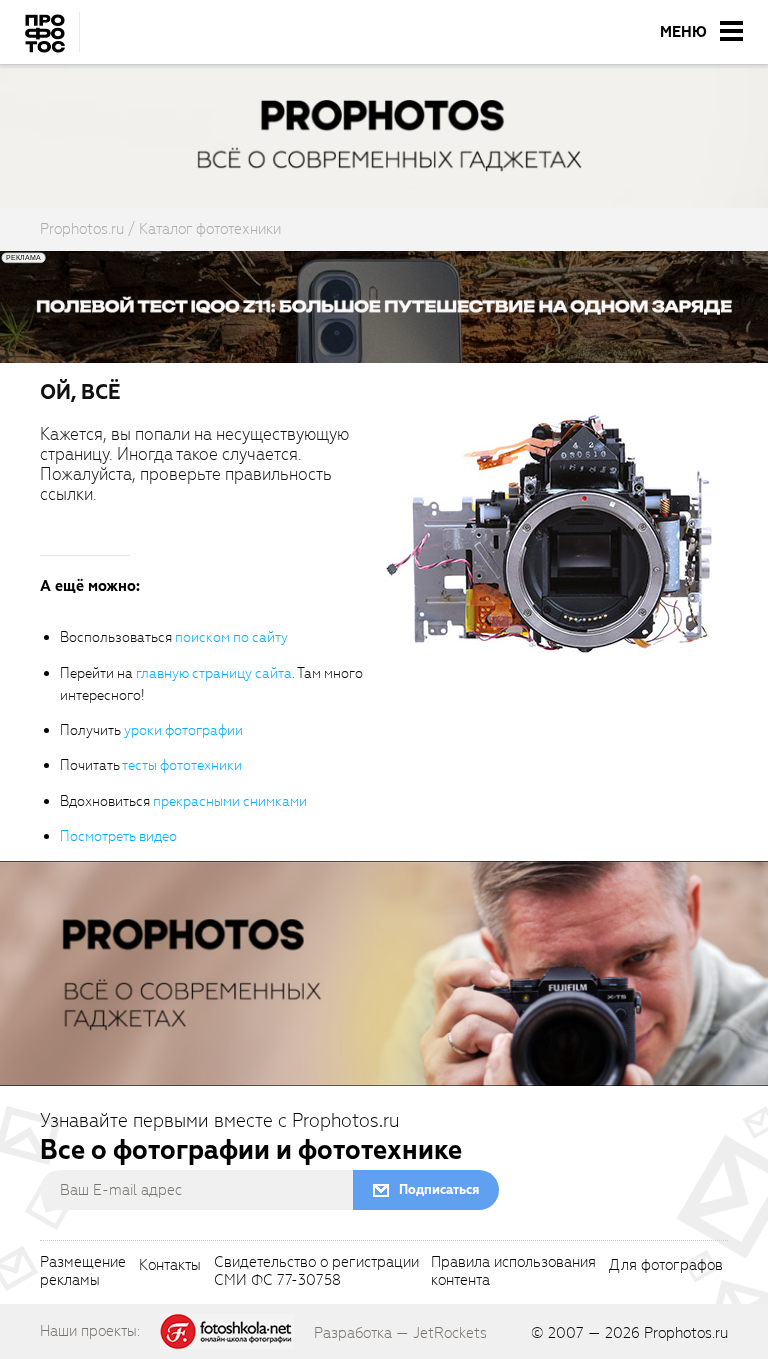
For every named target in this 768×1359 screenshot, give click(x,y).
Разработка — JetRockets (400, 1333)
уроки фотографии (183, 730)
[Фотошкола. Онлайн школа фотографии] (227, 1330)
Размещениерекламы (83, 1272)
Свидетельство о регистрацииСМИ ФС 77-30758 (316, 1272)
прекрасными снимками (230, 801)
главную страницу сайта (214, 673)
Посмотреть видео (118, 836)
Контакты (170, 1266)
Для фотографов (666, 1266)
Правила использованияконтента (513, 1272)
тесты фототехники (182, 765)
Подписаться (439, 1189)
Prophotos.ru (686, 1333)
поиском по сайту (231, 637)
